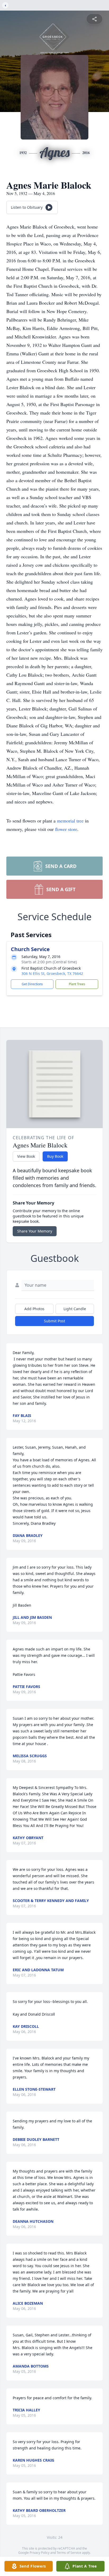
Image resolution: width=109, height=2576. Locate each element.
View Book (26, 1156)
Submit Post (54, 1321)
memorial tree (70, 821)
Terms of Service (69, 2553)
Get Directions (32, 984)
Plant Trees (77, 984)
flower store (66, 829)
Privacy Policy (40, 2553)
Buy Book (55, 1156)
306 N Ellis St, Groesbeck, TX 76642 (52, 973)
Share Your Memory (35, 1231)
